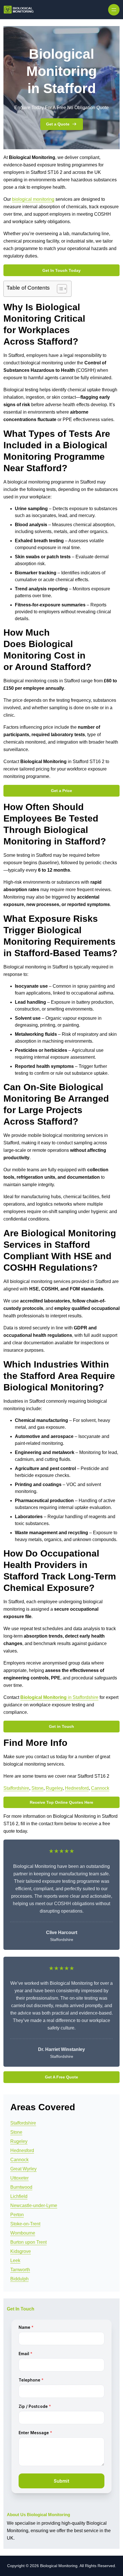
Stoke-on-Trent (25, 2224)
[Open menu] (114, 10)
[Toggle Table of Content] (59, 289)
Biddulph (19, 2279)
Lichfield (19, 2196)
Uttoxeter (19, 2178)
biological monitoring (33, 199)
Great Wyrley (23, 2169)
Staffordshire (16, 1788)
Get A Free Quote (61, 2077)
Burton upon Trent (28, 2242)
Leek (15, 2260)
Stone (37, 1788)
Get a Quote (58, 124)
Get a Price (61, 791)
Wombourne (23, 2233)
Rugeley (54, 1788)
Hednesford (77, 1788)
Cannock (100, 1788)
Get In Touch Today (61, 270)
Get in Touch (61, 1726)
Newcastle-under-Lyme (34, 2205)
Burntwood (21, 2187)
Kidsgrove (21, 2251)
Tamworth (20, 2270)
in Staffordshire (59, 1697)
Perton (17, 2215)
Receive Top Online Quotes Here (61, 1802)
